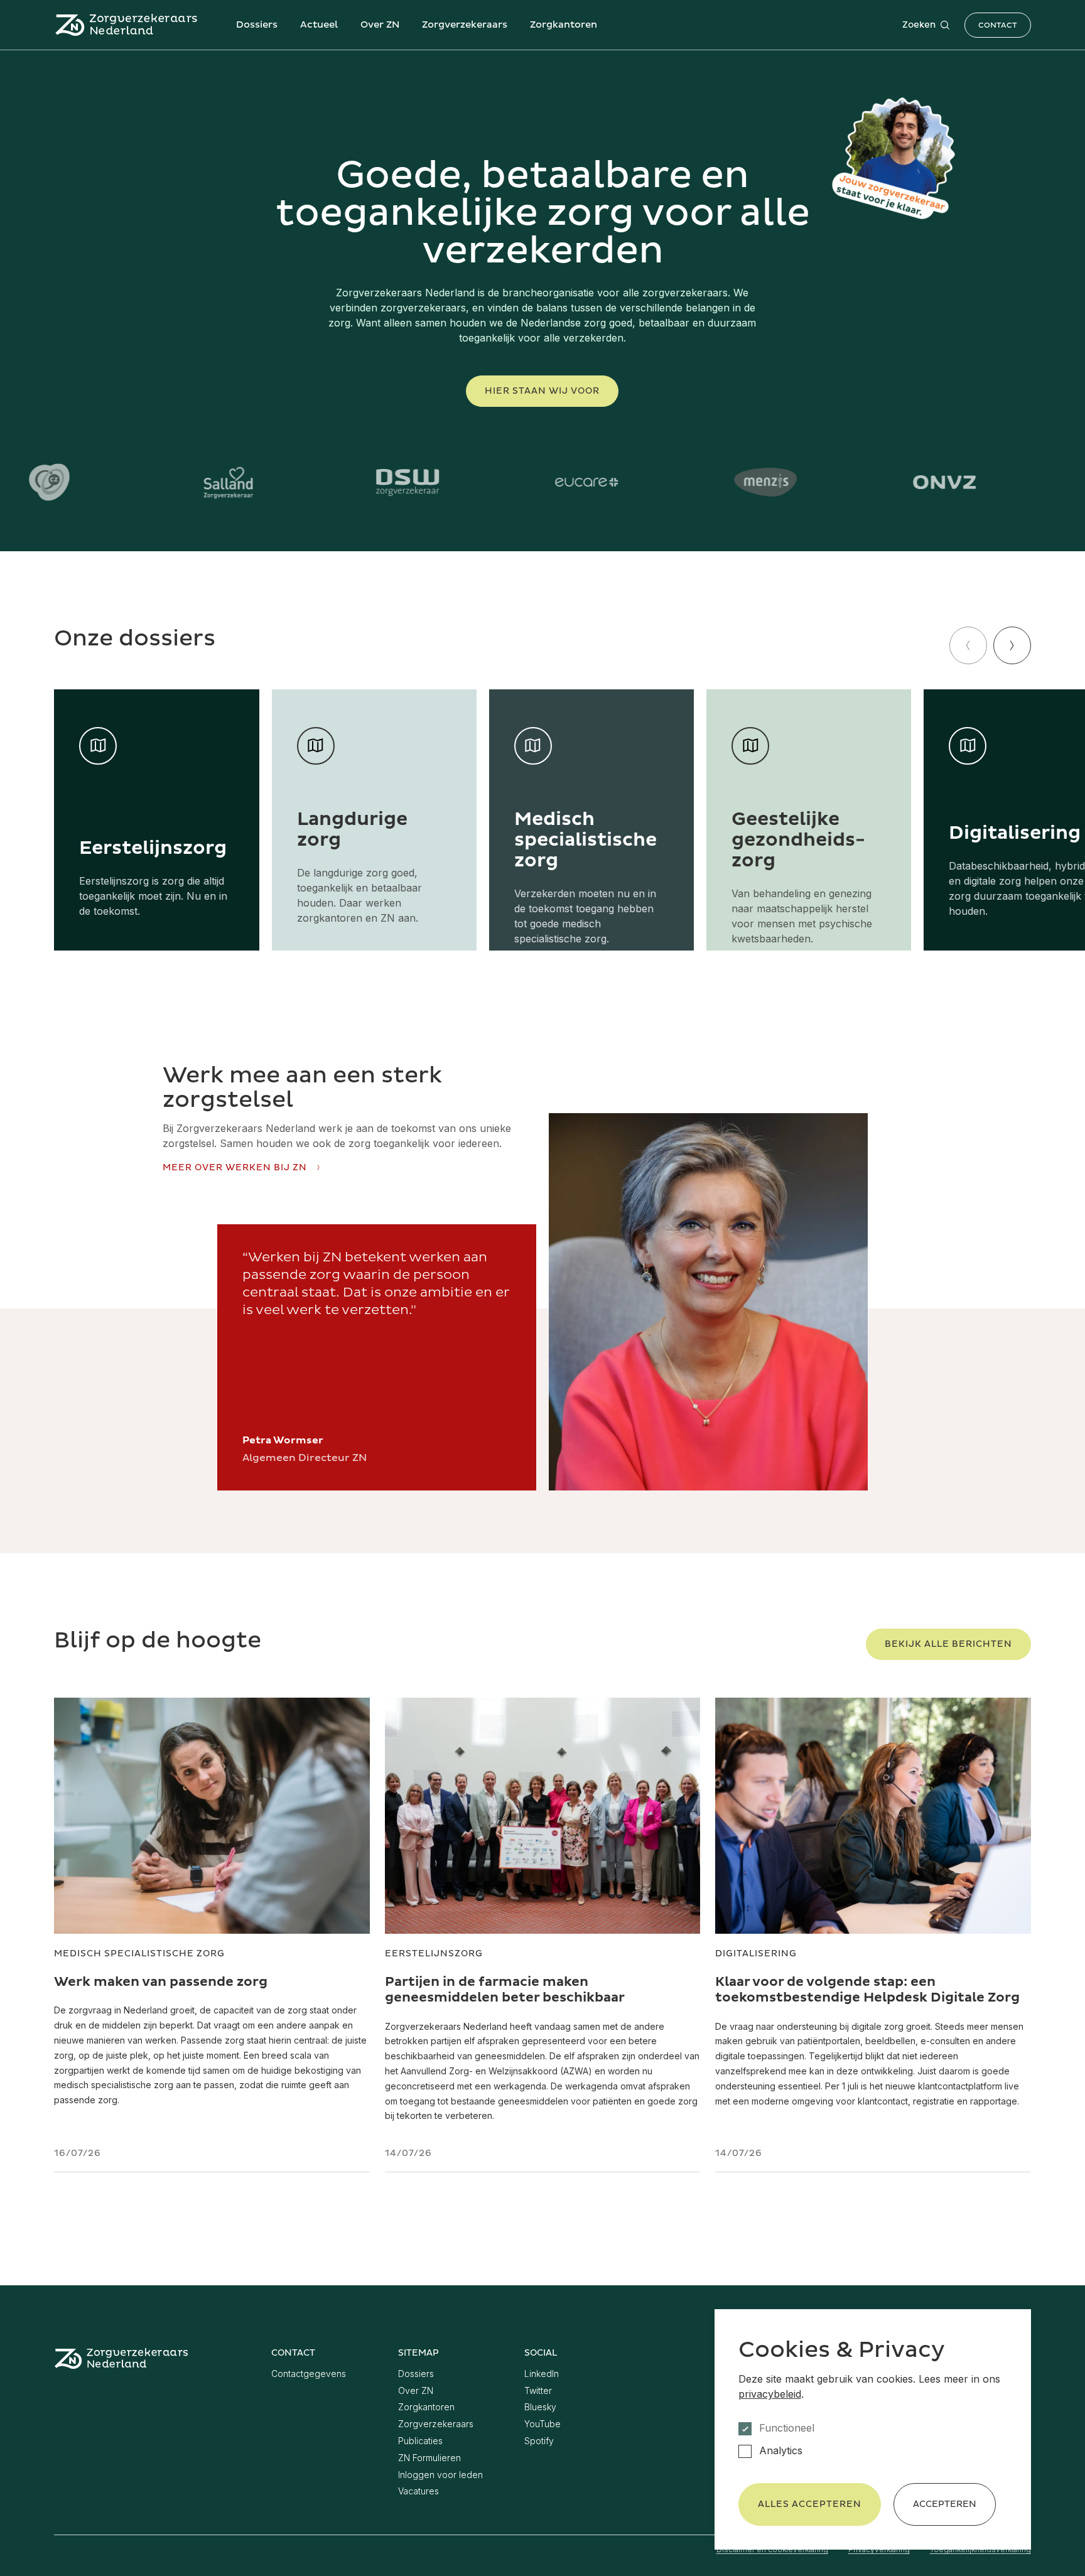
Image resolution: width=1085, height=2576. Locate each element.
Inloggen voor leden (440, 2475)
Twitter (538, 2390)
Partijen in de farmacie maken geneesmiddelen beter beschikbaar (505, 1990)
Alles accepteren (810, 2504)
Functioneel (787, 2428)
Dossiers (257, 25)
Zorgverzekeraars (465, 25)
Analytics (781, 2451)
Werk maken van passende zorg (161, 1982)
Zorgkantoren (564, 25)
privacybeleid (770, 2394)
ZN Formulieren (429, 2458)
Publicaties (420, 2441)
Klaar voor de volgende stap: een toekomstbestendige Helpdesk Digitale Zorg (867, 1990)
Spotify (539, 2441)
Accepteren (945, 2504)
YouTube (542, 2424)
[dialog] (873, 2429)
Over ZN (380, 25)
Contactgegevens (309, 2374)
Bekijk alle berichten (948, 1644)
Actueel (319, 25)
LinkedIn (542, 2374)
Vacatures (418, 2491)
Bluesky (540, 2407)
